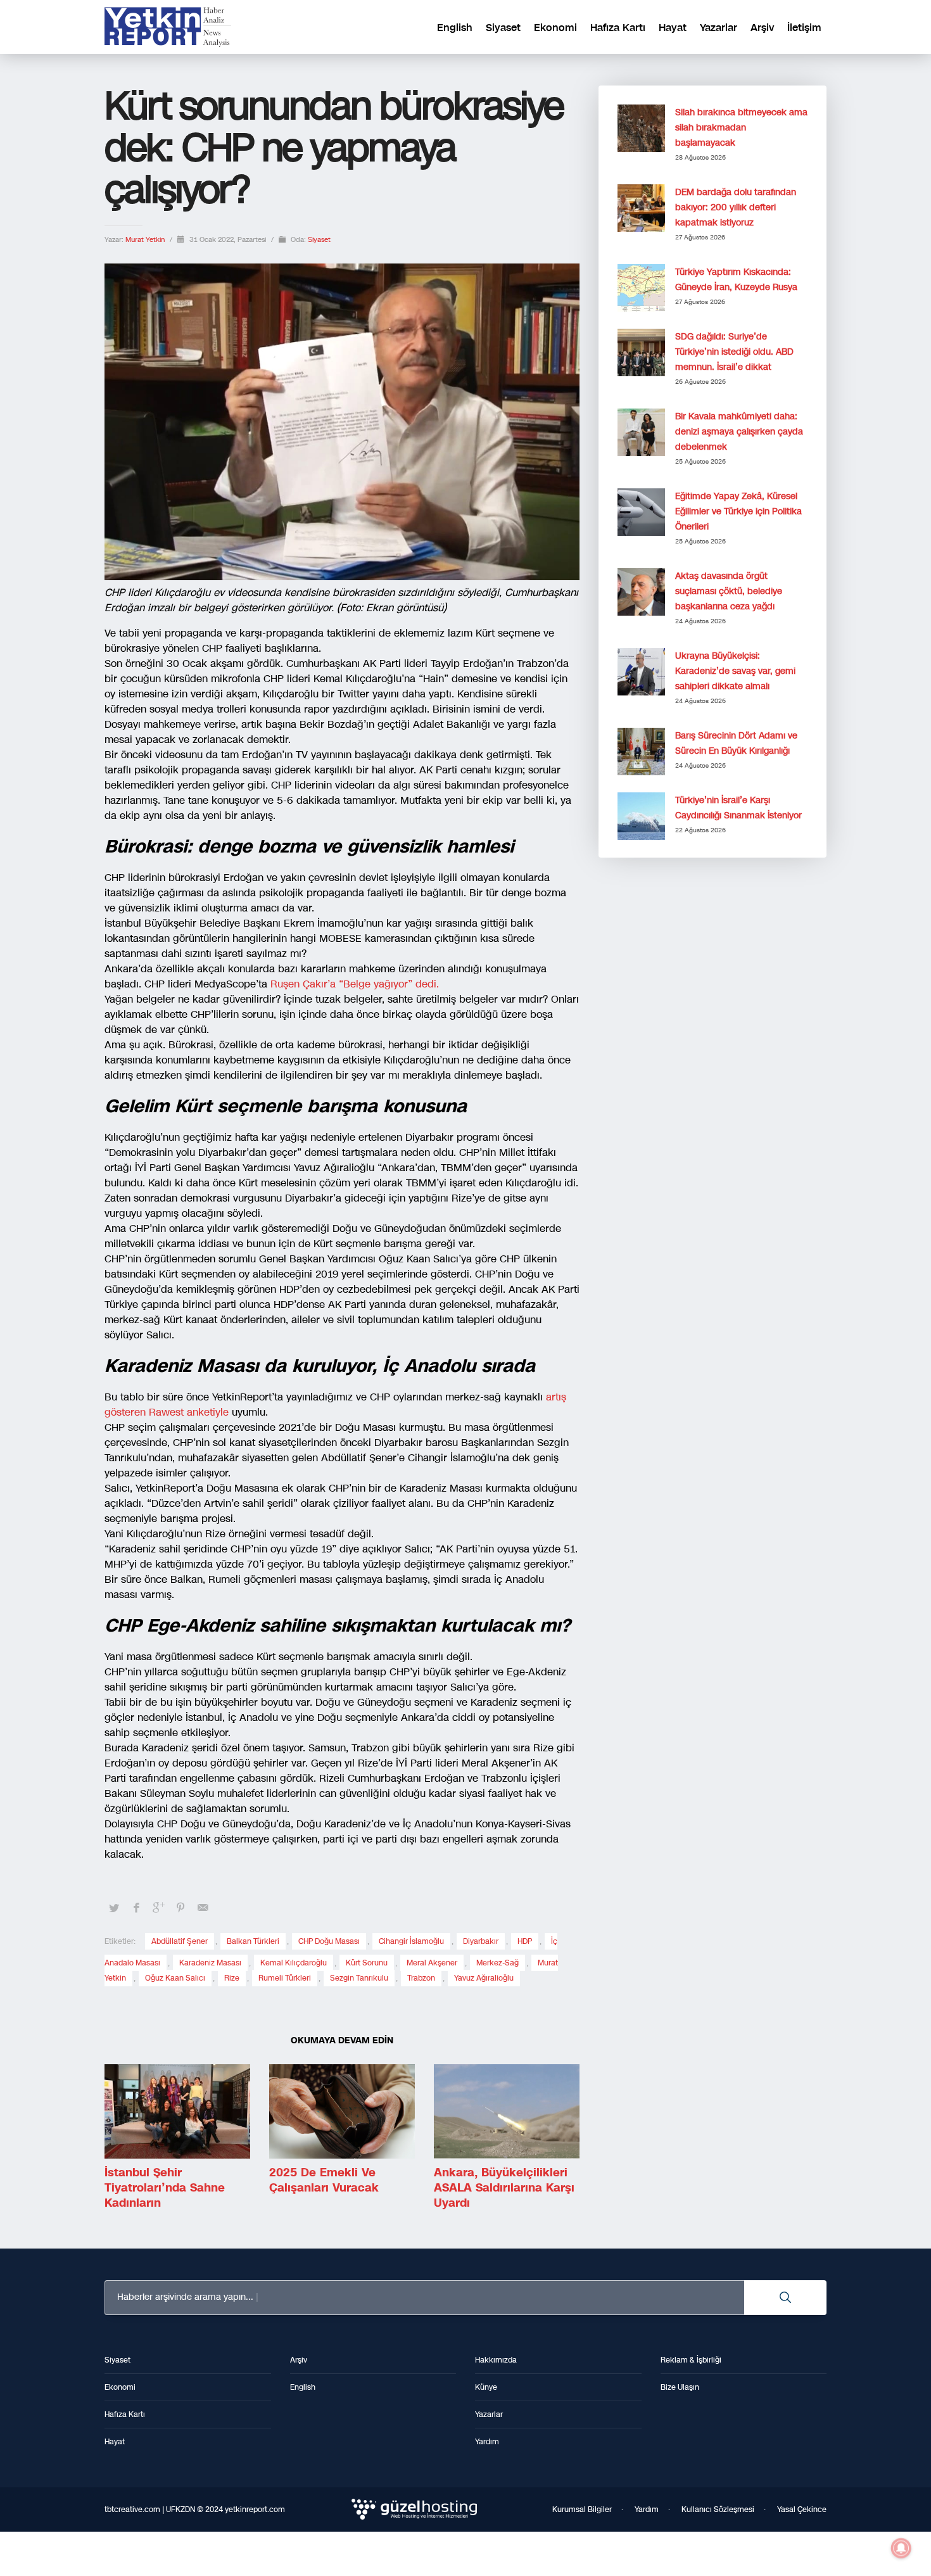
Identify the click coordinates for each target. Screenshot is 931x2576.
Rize (232, 1978)
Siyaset (319, 240)
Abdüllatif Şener (180, 1941)
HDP (525, 1941)
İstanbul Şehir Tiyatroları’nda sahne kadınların (165, 2188)
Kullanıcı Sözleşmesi (718, 2509)
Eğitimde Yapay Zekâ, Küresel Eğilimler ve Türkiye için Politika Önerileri (738, 511)
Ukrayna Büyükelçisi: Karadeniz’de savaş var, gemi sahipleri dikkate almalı (735, 671)
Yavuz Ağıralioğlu (484, 1978)
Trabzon (421, 1978)
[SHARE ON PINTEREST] (180, 1908)
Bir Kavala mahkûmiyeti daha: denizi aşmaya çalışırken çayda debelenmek (739, 432)
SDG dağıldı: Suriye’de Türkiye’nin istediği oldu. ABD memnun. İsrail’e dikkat (734, 352)
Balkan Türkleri (253, 1941)
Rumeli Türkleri (285, 1978)
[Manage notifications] (901, 2548)
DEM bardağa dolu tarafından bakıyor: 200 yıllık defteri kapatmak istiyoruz (736, 207)
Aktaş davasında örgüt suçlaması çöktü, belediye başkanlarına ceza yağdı (729, 591)
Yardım (647, 2509)
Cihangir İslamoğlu (411, 1941)
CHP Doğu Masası (329, 1941)
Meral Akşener (432, 1963)
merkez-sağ (497, 1963)
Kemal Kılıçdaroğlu (294, 1963)
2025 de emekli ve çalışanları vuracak (324, 2180)
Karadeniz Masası (210, 1963)
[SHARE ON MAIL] (203, 1908)
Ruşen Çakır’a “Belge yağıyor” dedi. (355, 984)
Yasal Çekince (802, 2509)
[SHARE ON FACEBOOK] (136, 1908)
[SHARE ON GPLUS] (158, 1908)
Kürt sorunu (367, 1963)
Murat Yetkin (146, 240)
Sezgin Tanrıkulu (359, 1978)
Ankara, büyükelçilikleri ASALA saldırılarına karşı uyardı (504, 2188)
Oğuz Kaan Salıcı (175, 1978)
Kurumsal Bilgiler (582, 2509)
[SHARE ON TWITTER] (114, 1908)
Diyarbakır (481, 1941)
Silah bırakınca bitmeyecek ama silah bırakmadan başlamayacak (741, 128)
